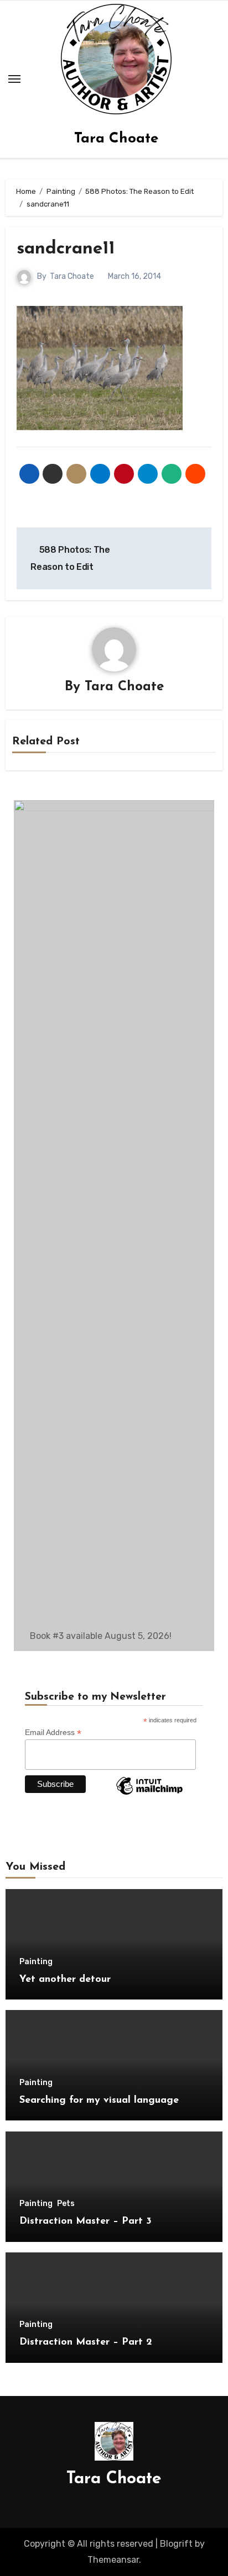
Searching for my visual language (99, 2101)
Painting (36, 1962)
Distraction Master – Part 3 (85, 2221)
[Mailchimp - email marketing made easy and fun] (149, 1794)
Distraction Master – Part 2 (86, 2342)
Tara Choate (116, 139)
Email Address (53, 1733)
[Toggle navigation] (14, 79)
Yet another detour (65, 1980)
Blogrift (176, 2544)
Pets (66, 2204)
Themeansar (113, 2560)
